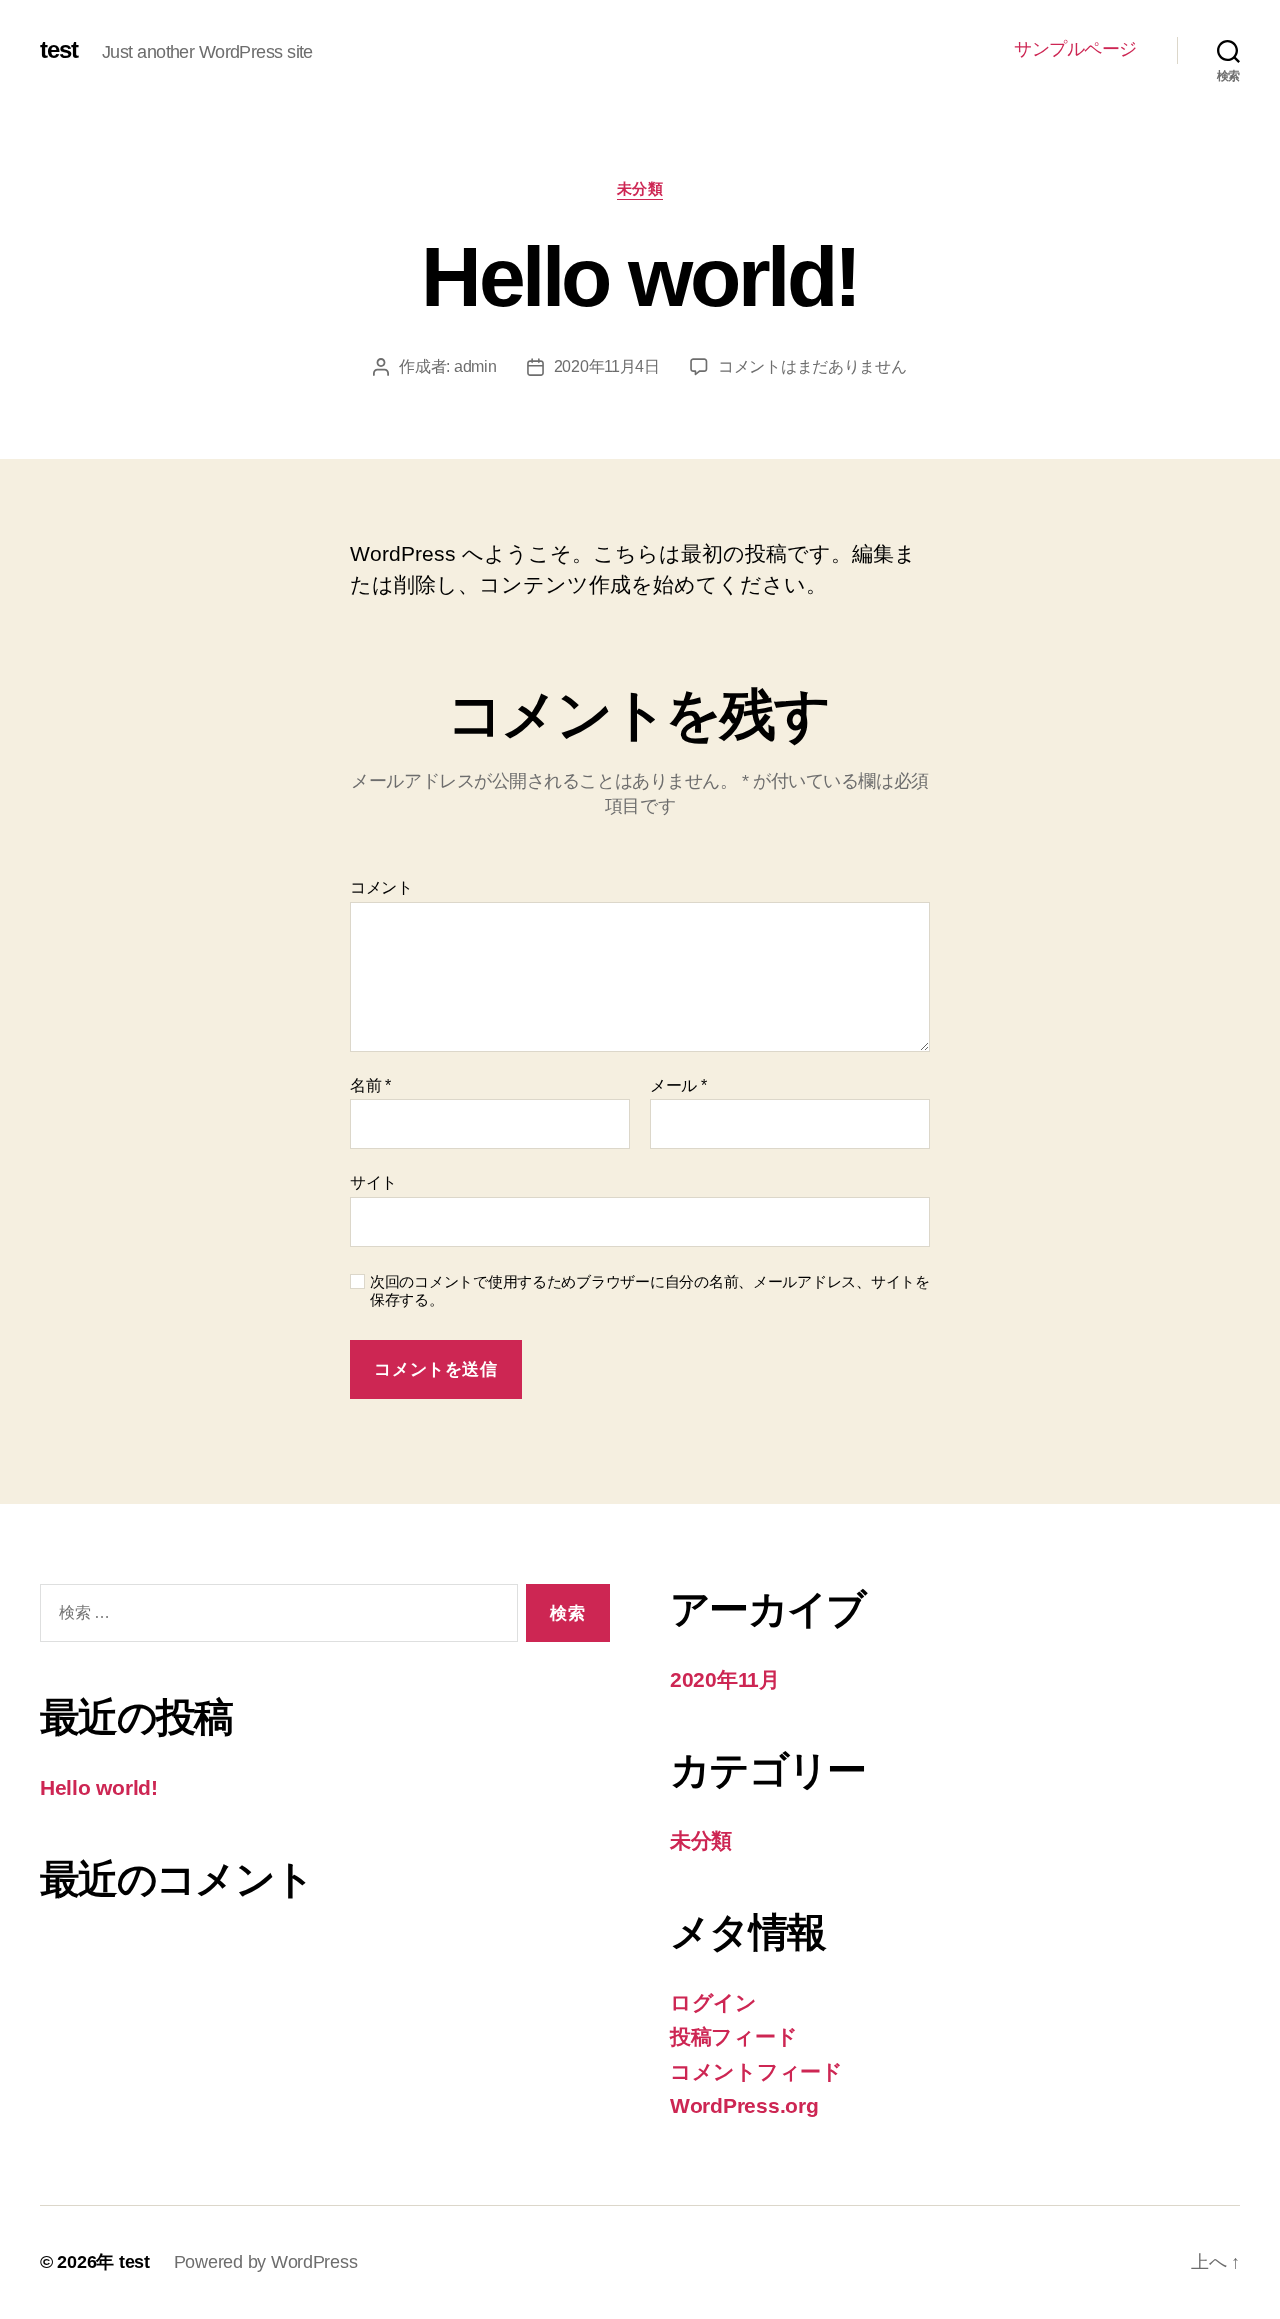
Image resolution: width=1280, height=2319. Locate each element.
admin (475, 366)
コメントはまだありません (812, 366)
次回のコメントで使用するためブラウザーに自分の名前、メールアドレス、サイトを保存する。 (650, 1291)
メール (678, 1085)
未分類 (640, 188)
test (59, 50)
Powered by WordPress (266, 2262)
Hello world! (99, 1787)
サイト (373, 1182)
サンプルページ (1075, 49)
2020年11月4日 (607, 366)
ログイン (713, 2002)
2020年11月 (725, 1679)
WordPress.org (744, 2105)
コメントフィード (756, 2071)
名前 (370, 1085)
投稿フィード (733, 2036)
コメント (381, 887)
